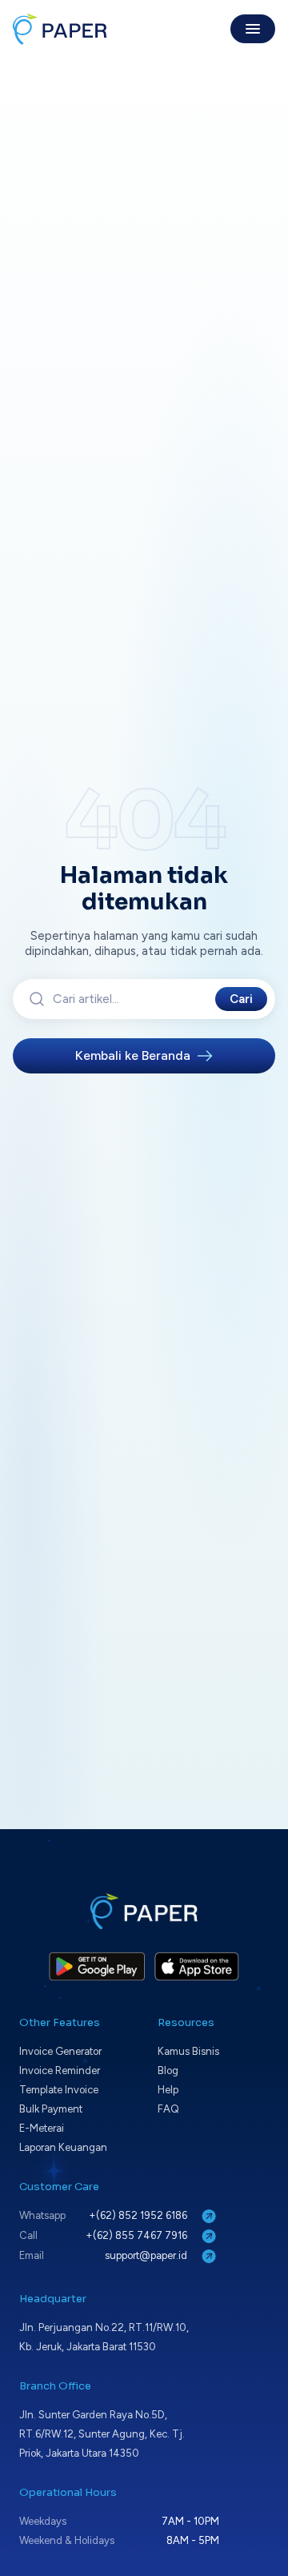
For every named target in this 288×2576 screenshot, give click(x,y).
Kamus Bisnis (188, 2051)
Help (168, 2090)
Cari (241, 999)
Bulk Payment (51, 2109)
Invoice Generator (60, 2051)
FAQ (168, 2109)
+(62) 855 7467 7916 (138, 2235)
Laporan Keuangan (63, 2147)
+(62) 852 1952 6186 (139, 2215)
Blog (168, 2070)
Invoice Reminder (60, 2070)
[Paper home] (60, 29)
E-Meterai (42, 2128)
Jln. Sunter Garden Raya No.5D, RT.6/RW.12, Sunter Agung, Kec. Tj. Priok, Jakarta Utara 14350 (102, 2434)
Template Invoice (59, 2090)
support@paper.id (147, 2255)
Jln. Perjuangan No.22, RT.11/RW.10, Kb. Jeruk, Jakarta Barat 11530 (104, 2337)
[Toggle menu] (253, 29)
